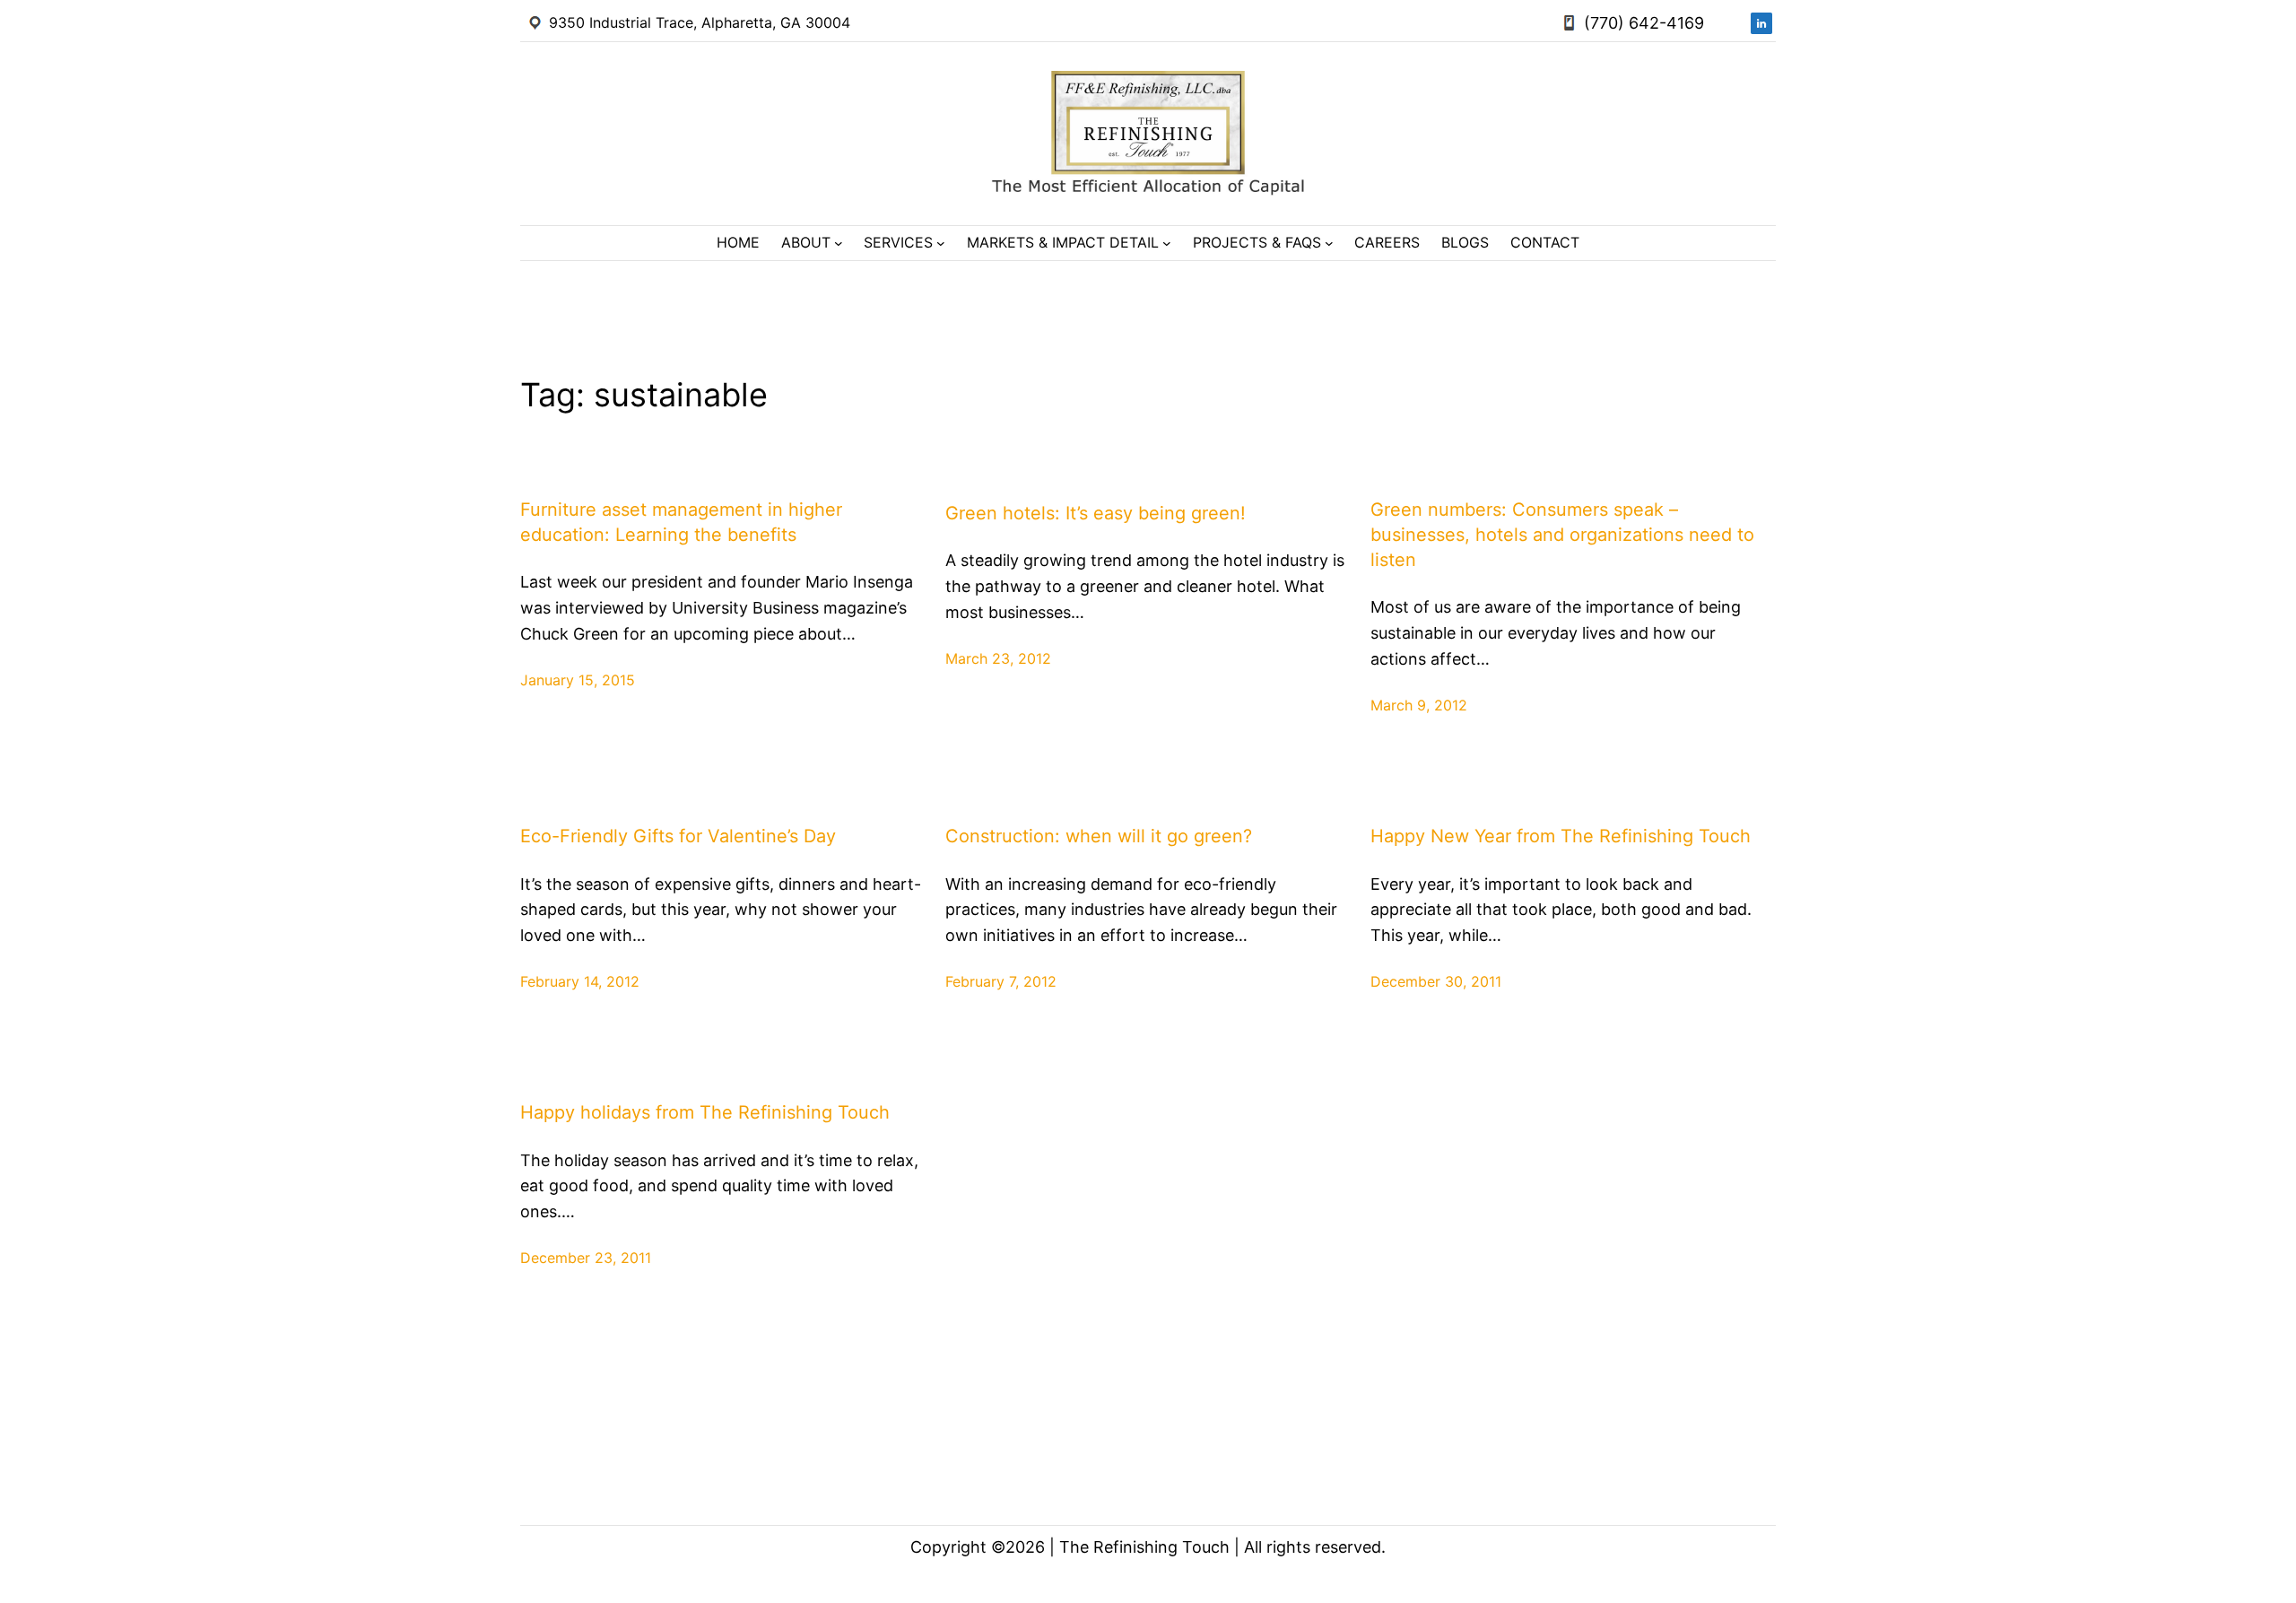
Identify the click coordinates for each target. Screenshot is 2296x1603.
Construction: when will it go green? (1099, 836)
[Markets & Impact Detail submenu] (1167, 243)
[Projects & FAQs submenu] (1329, 243)
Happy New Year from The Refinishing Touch (1561, 836)
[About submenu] (839, 243)
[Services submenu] (941, 243)
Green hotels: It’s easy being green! (1096, 513)
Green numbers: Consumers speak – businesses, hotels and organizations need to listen (1562, 535)
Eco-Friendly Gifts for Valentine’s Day (678, 836)
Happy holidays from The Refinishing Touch (705, 1112)
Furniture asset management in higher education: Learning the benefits (681, 522)
